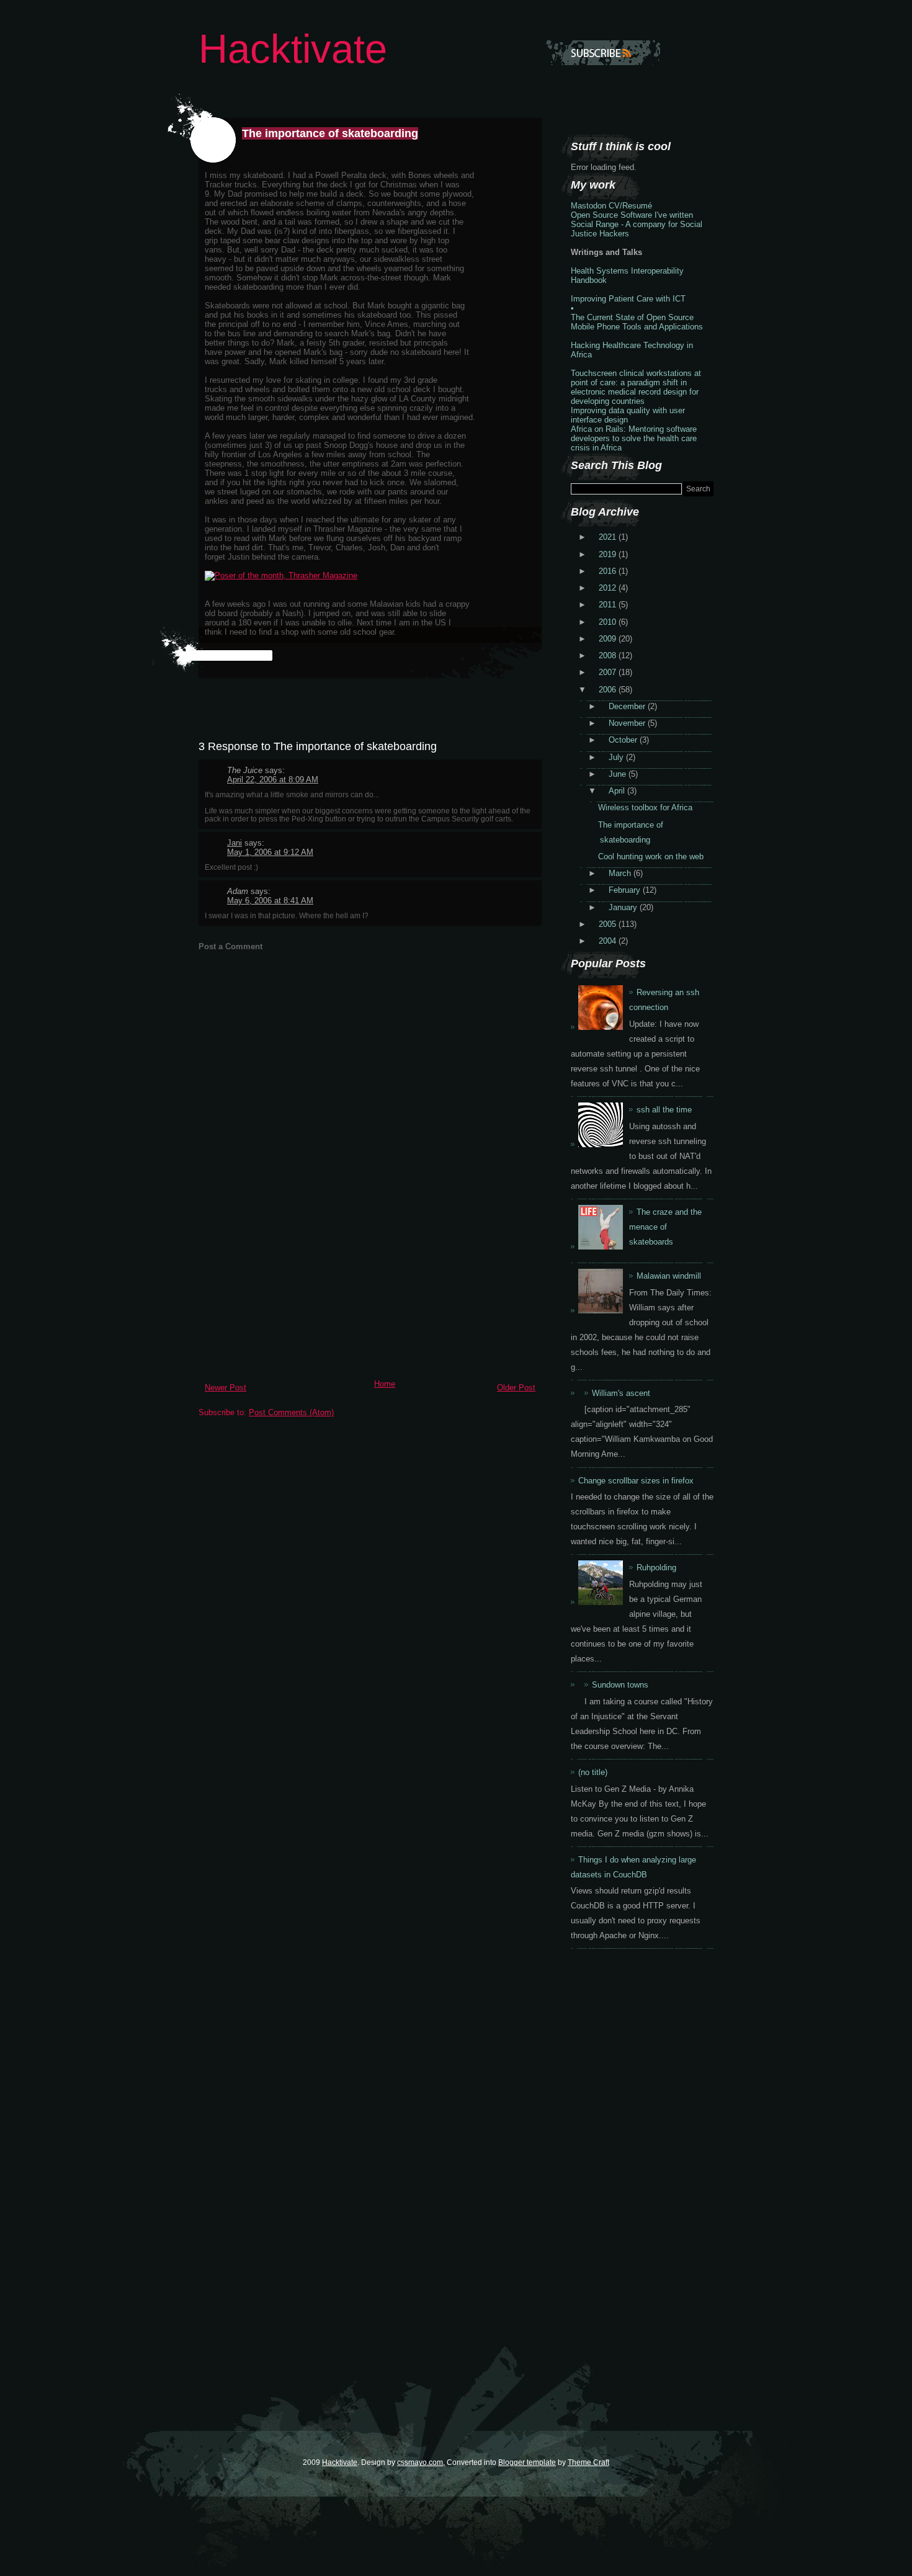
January (624, 907)
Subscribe (603, 53)
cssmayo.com (420, 2462)
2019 (609, 554)
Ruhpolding (656, 1568)
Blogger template (527, 2462)
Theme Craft (588, 2462)
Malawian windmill (669, 1276)
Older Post (516, 1388)
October (624, 740)
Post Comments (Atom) (291, 1412)
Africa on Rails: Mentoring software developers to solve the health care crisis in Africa (634, 438)
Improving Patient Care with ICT (628, 299)
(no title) (593, 1772)
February (626, 890)
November (628, 723)
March (621, 873)
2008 (609, 655)
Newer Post (226, 1388)
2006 (609, 690)
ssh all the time (664, 1110)
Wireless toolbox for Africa (645, 807)
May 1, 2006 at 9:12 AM (270, 852)
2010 (609, 622)
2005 (609, 924)
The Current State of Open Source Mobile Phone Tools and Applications (637, 322)
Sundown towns (620, 1685)
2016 (609, 571)
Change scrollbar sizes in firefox (636, 1481)
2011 (609, 605)
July (617, 757)
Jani (235, 843)
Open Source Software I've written (632, 215)
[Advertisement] (292, 1287)
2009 (609, 639)
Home (385, 1384)
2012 (609, 588)
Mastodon (588, 206)
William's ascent (621, 1393)
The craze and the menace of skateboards (665, 1227)
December (628, 706)
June (619, 774)
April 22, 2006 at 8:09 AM (273, 780)
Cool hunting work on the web (651, 856)
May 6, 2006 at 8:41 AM (270, 901)
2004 (609, 941)
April (618, 791)
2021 (609, 537)
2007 (609, 672)
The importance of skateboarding (330, 133)
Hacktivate (293, 49)
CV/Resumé (630, 206)
